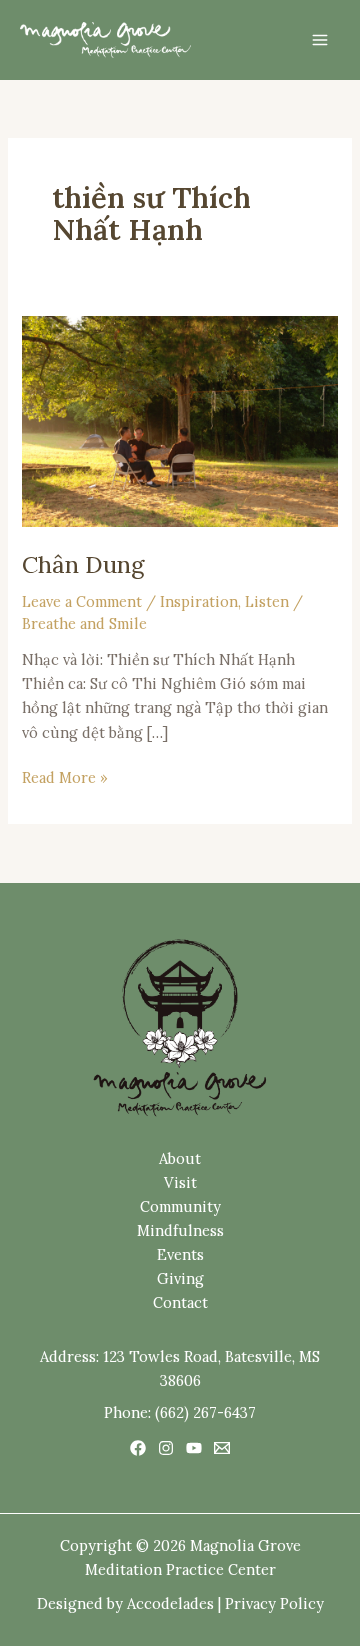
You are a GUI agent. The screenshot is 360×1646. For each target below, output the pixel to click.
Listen (267, 601)
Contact (180, 1302)
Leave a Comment (82, 601)
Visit (180, 1182)
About (180, 1158)
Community (180, 1206)
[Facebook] (138, 1448)
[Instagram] (166, 1448)
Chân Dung (83, 564)
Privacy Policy (274, 1603)
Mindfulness (180, 1230)
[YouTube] (194, 1448)
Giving (180, 1278)
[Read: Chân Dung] (179, 419)
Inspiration (199, 601)
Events (180, 1254)
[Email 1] (222, 1448)
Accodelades (170, 1603)
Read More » (65, 776)
